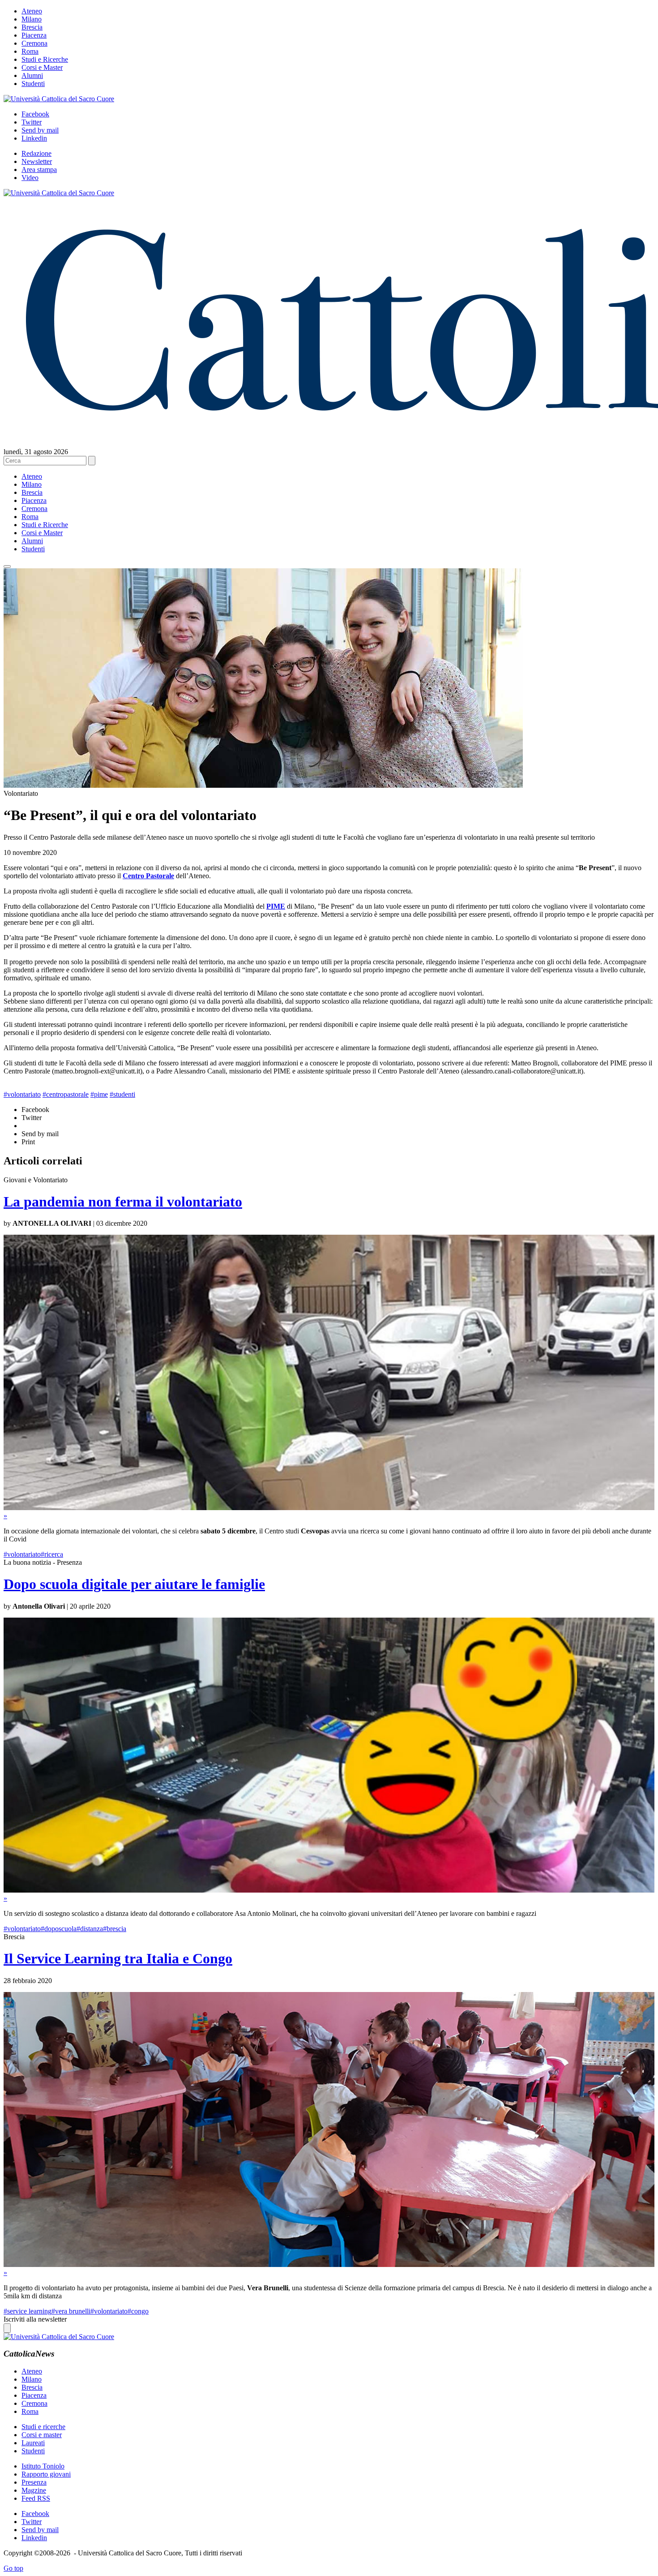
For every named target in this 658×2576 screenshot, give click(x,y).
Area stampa (39, 170)
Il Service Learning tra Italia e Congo (118, 1958)
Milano (32, 19)
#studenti (122, 1094)
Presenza (34, 2482)
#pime (99, 1094)
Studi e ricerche (43, 2427)
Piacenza (34, 35)
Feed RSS (36, 2498)
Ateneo (32, 11)
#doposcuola (59, 1929)
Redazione (36, 153)
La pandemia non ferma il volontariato (123, 1202)
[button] (7, 567)
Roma (30, 51)
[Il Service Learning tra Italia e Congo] (329, 2265)
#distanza (90, 1929)
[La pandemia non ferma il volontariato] (329, 1508)
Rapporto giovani (46, 2474)
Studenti (33, 84)
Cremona (34, 43)
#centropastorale (66, 1094)
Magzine (34, 2490)
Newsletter (37, 161)
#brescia (115, 1929)
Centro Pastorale (148, 876)
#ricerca (52, 1554)
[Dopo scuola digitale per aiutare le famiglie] (329, 1890)
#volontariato (22, 1094)
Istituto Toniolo (43, 2466)
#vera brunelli (71, 2311)
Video (30, 178)
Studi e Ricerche (45, 59)
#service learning (28, 2311)
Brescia (32, 27)
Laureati (33, 2443)
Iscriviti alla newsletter (35, 2319)
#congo (138, 2311)
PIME (276, 906)
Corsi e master (42, 2435)
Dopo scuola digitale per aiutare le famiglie (134, 1584)
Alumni (32, 75)
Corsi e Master (42, 67)
